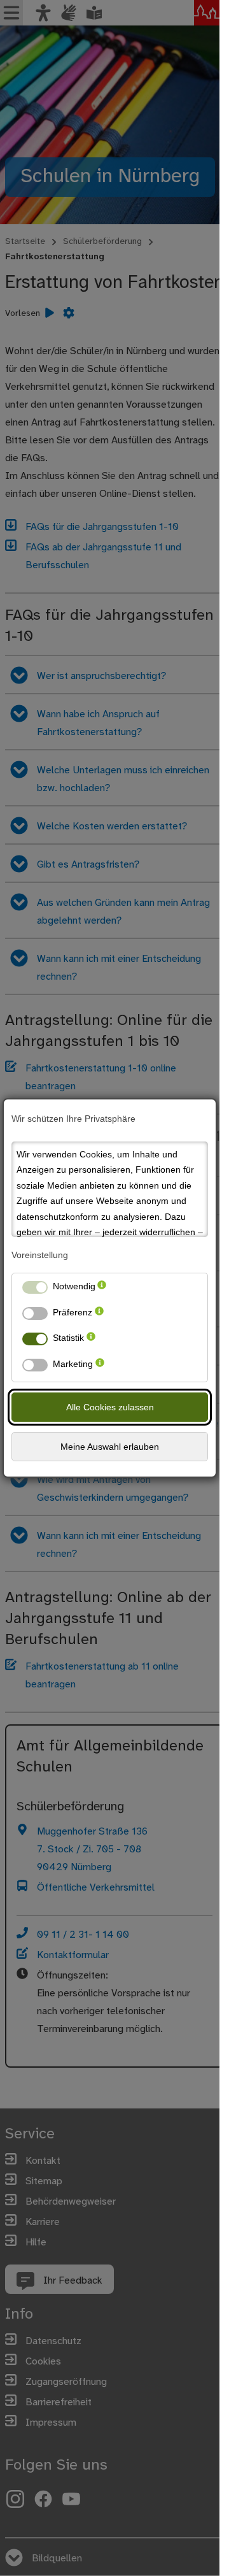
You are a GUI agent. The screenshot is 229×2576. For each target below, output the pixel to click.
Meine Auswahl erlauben (110, 1447)
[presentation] (102, 1289)
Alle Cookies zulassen (110, 1407)
